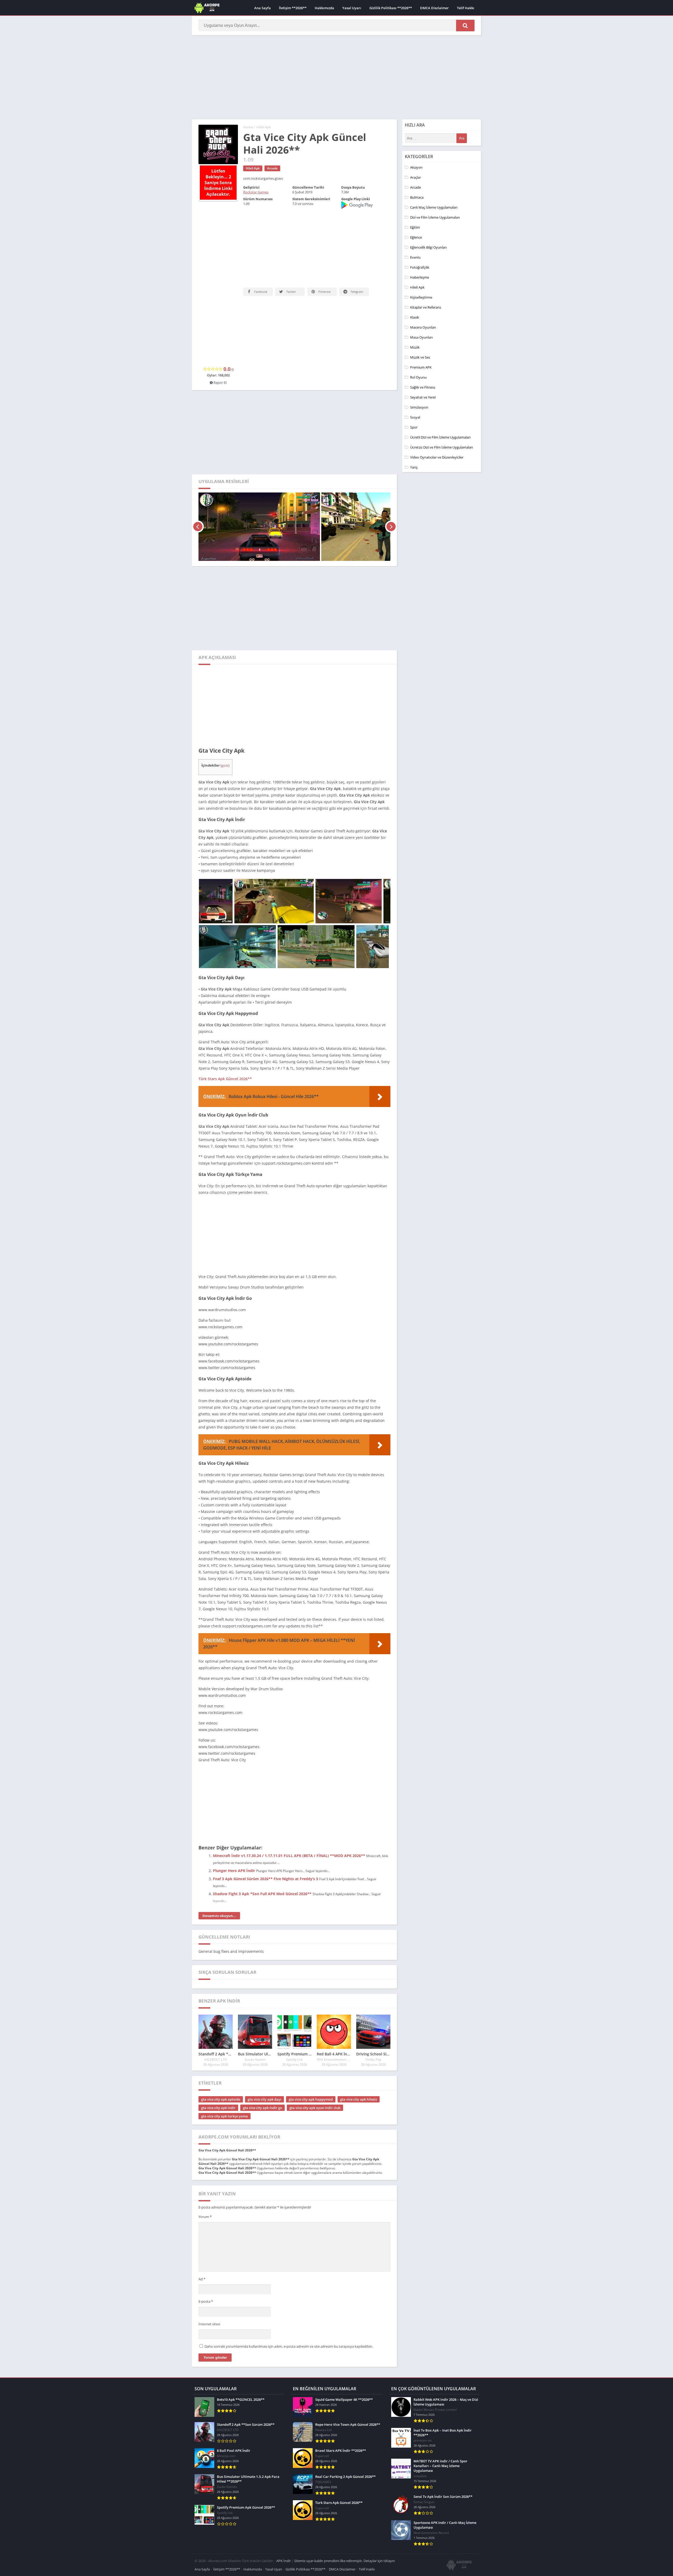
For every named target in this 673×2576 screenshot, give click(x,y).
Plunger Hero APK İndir (234, 1834)
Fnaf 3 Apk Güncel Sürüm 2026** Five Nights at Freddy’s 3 (266, 1842)
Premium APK (421, 367)
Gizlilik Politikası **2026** (391, 8)
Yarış (414, 467)
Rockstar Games (256, 192)
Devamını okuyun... (219, 1879)
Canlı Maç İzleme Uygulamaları (434, 207)
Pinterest (324, 292)
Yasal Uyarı (352, 8)
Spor (414, 427)
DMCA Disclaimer (434, 8)
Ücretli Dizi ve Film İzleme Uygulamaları (440, 437)
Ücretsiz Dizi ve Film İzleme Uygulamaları (442, 447)
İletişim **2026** (293, 8)
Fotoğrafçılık (420, 267)
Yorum (205, 2180)
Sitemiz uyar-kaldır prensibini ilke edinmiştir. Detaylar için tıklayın (345, 2524)
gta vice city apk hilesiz (359, 2062)
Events (415, 257)
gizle (225, 729)
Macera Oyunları (423, 327)
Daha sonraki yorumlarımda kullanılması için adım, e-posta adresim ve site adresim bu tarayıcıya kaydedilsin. (289, 2310)
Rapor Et (220, 346)
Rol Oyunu (418, 377)
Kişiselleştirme (421, 297)
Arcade (272, 168)
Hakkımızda (324, 8)
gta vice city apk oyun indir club (315, 2071)
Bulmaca (417, 197)
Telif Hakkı (466, 8)
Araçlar (415, 177)
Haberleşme (420, 277)
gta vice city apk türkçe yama (225, 2079)
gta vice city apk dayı (264, 2062)
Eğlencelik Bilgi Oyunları (428, 247)
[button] (465, 26)
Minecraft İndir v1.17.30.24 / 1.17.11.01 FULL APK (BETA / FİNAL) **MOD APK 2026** (289, 1819)
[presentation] (198, 490)
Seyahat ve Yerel (423, 397)
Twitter (291, 292)
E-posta (206, 2265)
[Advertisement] (336, 77)
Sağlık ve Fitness (423, 387)
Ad (202, 2242)
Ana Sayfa (262, 8)
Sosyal (415, 417)
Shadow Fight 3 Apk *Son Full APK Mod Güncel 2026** (262, 1857)
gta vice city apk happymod (311, 2062)
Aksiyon (416, 167)
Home (248, 127)
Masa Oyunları (421, 337)
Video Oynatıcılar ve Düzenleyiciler (437, 457)
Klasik (415, 317)
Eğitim (415, 227)
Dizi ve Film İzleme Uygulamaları (435, 217)
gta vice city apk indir (218, 2071)
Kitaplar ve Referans (426, 307)
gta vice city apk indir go (262, 2071)
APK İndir (284, 2524)
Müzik (415, 347)
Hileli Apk (264, 127)
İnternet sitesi (209, 2287)
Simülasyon (419, 407)
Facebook (260, 292)
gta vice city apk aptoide (221, 2062)
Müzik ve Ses (420, 357)
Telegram (356, 292)
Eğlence (416, 237)
